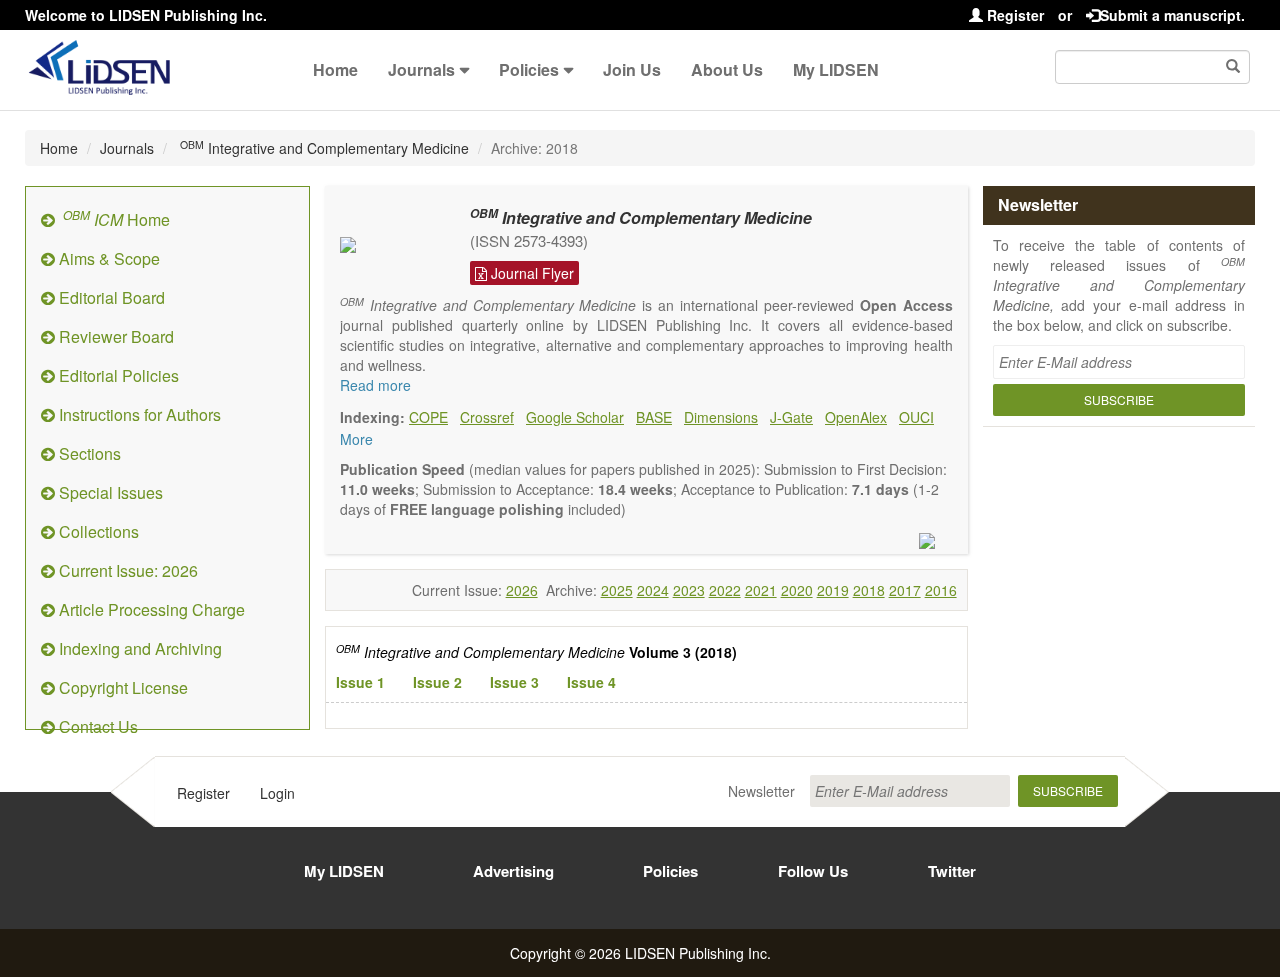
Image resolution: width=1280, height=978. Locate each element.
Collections (97, 531)
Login (277, 793)
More (356, 439)
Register (1013, 15)
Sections (88, 453)
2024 (653, 590)
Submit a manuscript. (1172, 15)
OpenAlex (856, 417)
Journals (421, 69)
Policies (529, 69)
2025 (617, 590)
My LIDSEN (836, 69)
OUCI (916, 417)
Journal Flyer (530, 273)
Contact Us (96, 726)
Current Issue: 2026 (126, 570)
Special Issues (109, 492)
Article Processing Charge (150, 609)
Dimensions (721, 417)
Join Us (632, 69)
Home (335, 69)
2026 (522, 590)
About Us (727, 69)
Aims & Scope (107, 258)
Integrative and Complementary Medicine (324, 148)
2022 (725, 590)
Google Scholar (575, 417)
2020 (797, 590)
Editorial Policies (117, 375)
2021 (761, 590)
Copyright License (121, 687)
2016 (941, 590)
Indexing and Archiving (138, 648)
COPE (428, 417)
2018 (869, 590)
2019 (833, 590)
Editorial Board (110, 297)
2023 (689, 590)
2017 (905, 590)
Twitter (952, 871)
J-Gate (791, 417)
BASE (654, 417)
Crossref (487, 417)
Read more (375, 385)
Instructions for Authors (138, 414)
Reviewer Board (114, 336)
